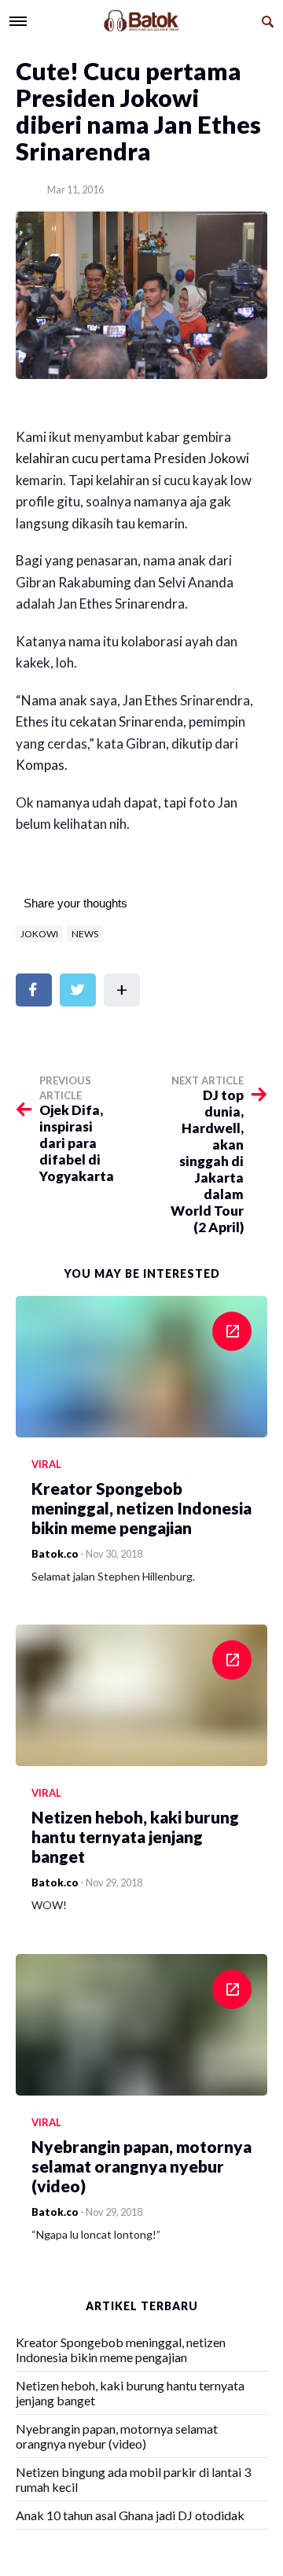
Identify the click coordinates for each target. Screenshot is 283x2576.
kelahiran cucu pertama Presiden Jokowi (132, 458)
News (85, 934)
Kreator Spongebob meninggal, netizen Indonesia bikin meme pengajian (121, 2350)
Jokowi (39, 934)
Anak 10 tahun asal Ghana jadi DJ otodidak (130, 2515)
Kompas (40, 765)
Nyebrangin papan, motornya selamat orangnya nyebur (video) (117, 2436)
